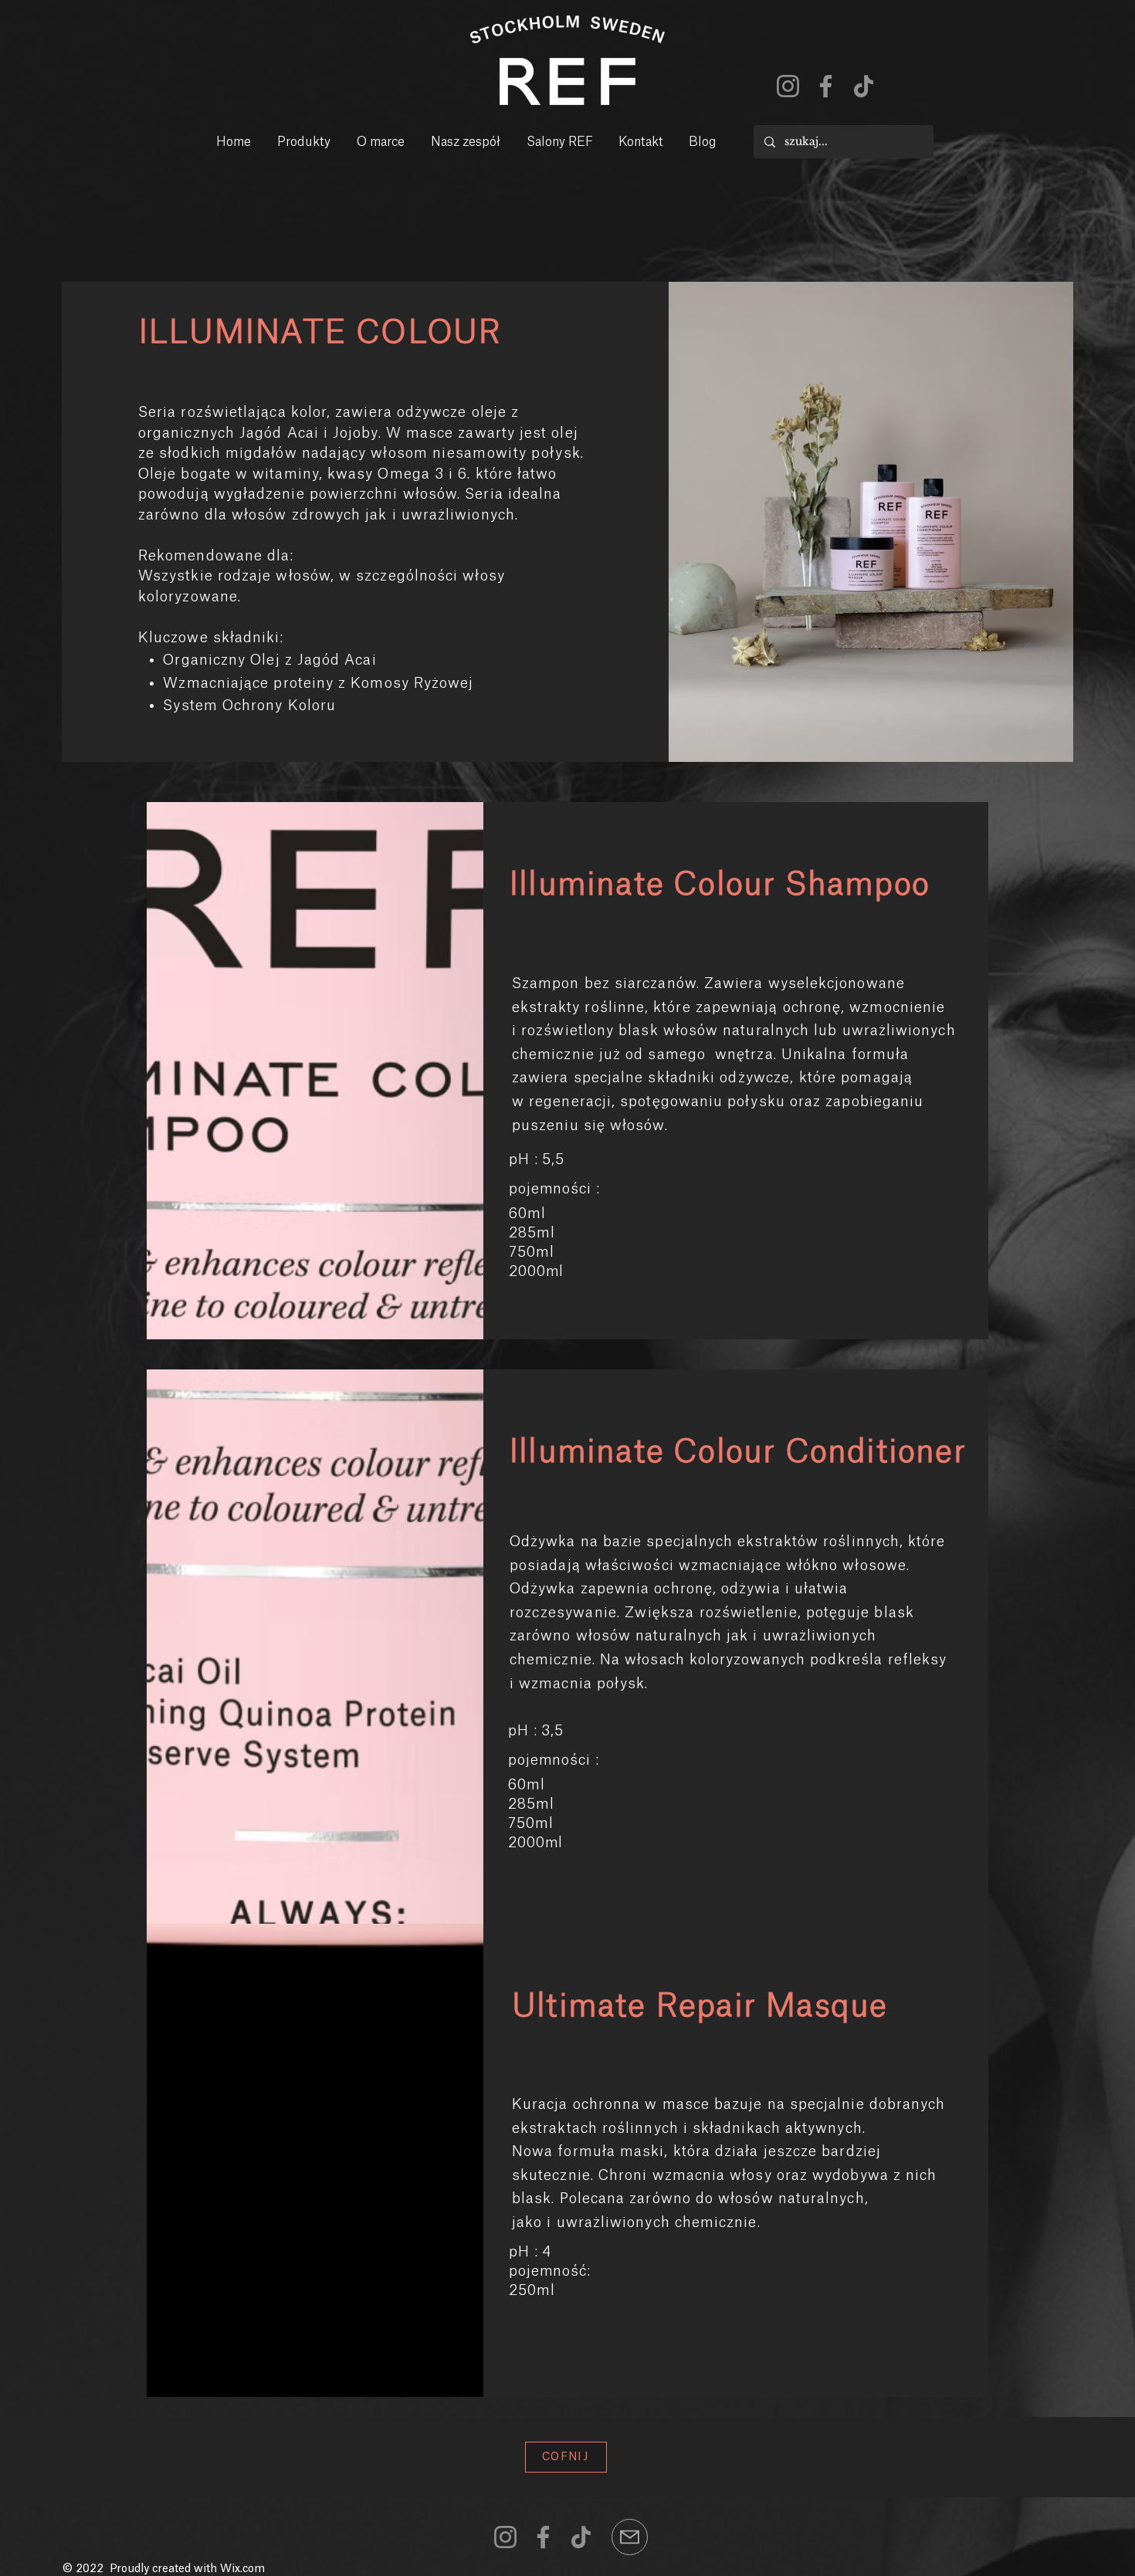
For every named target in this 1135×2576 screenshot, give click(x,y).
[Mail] (630, 2537)
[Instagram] (788, 86)
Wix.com (242, 2569)
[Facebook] (826, 86)
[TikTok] (864, 86)
